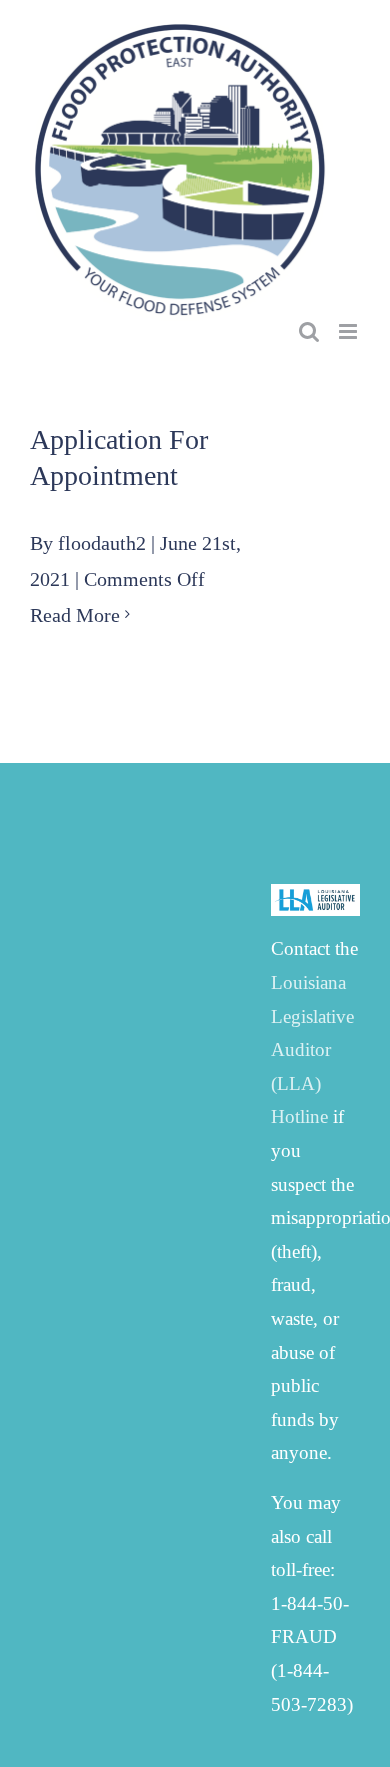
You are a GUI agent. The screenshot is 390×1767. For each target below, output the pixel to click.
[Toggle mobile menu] (349, 331)
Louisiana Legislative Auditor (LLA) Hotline (312, 1049)
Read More (75, 615)
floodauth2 (102, 543)
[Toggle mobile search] (309, 331)
